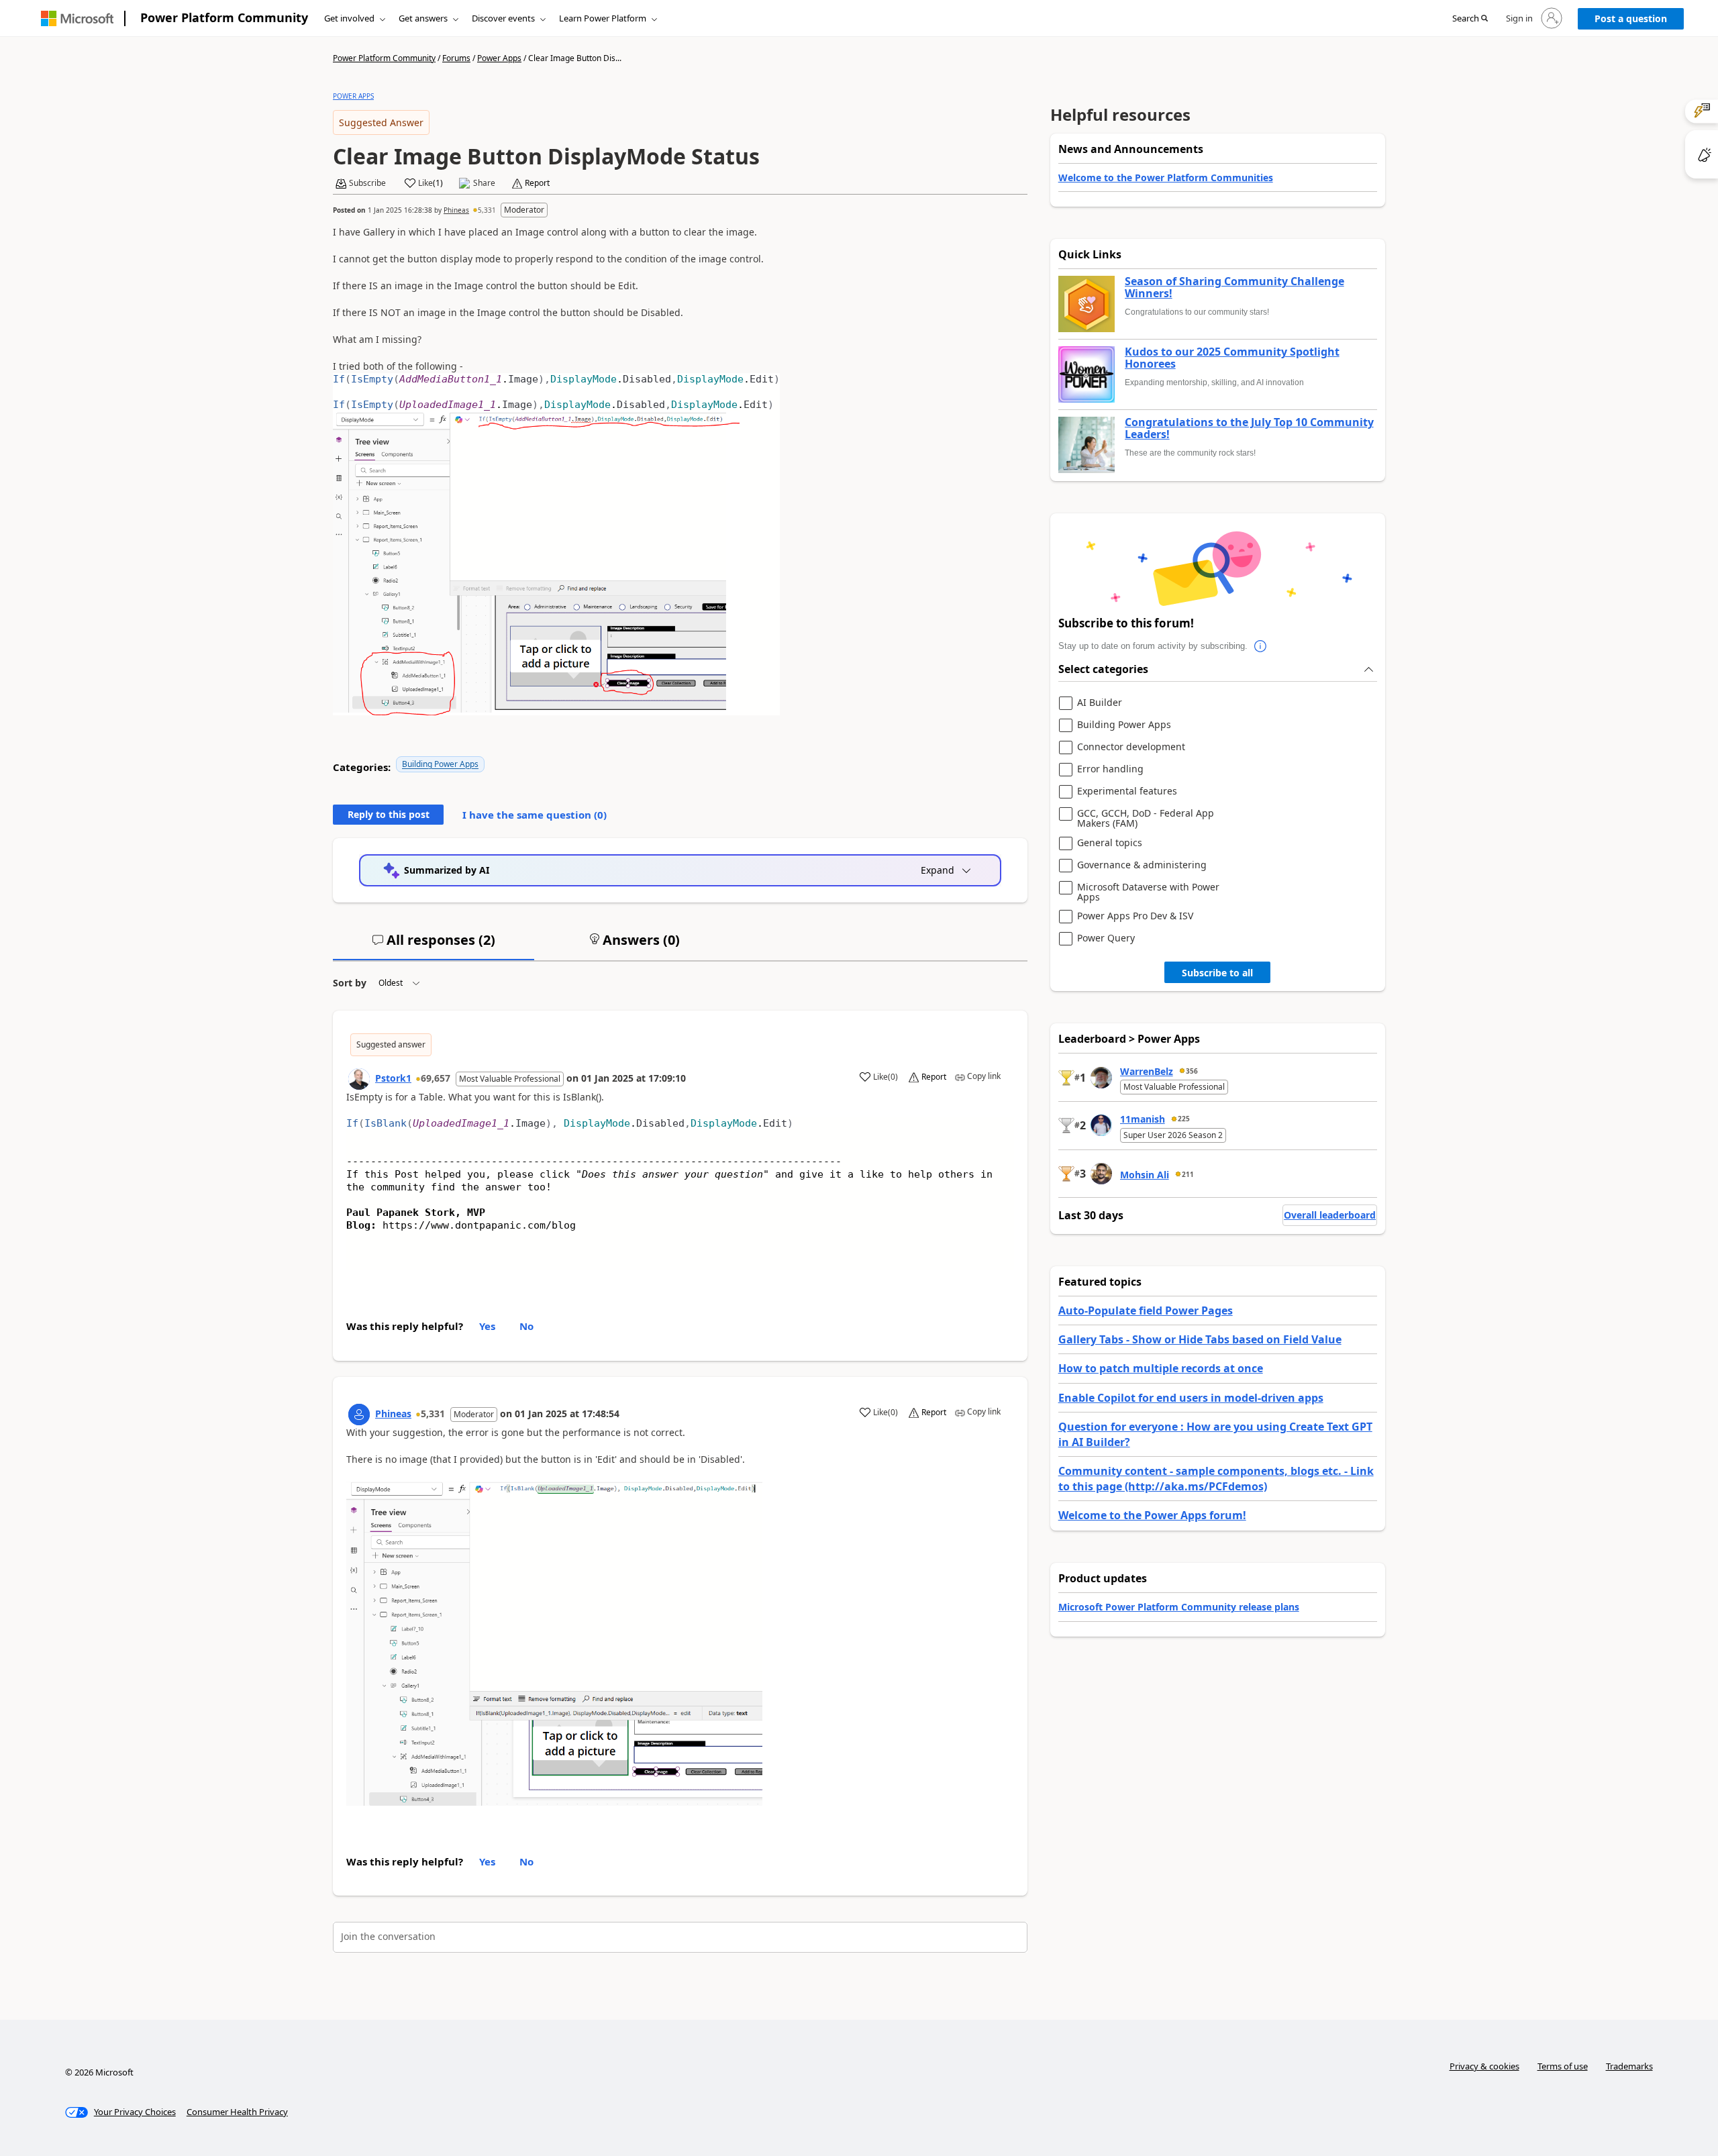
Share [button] (484, 183)
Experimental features (1127, 791)
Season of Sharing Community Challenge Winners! (1234, 288)
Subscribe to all (1217, 973)
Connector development (1131, 747)
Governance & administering (1142, 865)
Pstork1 (393, 1078)
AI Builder (1100, 703)
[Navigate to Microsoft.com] (77, 18)
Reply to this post (389, 814)
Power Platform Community (224, 17)
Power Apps (499, 58)
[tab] (434, 945)
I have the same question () (535, 815)
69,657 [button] (436, 1078)
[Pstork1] (359, 1079)
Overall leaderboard (1330, 1215)
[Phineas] (359, 1415)
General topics (1110, 843)
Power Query (1106, 938)
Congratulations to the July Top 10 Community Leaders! (1249, 428)
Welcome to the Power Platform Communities (1166, 177)
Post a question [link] (1631, 18)
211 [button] (1188, 1174)
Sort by (350, 983)
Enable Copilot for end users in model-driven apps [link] (1191, 1398)
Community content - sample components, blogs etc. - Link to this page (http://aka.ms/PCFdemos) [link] (1216, 1478)
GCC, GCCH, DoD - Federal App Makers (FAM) (1146, 818)
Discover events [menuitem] (503, 18)
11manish (1143, 1119)
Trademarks (1629, 2066)
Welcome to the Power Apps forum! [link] (1152, 1515)
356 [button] (1192, 1071)
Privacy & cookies (1484, 2066)
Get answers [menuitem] (423, 18)
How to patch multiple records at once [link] (1161, 1368)
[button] (1470, 19)
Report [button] (537, 183)
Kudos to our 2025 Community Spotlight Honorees (1232, 358)
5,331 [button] (487, 210)
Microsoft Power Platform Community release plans (1179, 1607)
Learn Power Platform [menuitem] (603, 18)
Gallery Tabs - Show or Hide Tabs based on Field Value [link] (1200, 1339)
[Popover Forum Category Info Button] (1261, 646)
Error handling (1110, 769)
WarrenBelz (1147, 1071)
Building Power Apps (440, 764)
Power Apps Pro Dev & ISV (1135, 916)
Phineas (456, 210)
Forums (456, 58)
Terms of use (1563, 2066)
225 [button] (1184, 1119)
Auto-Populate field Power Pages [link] (1146, 1311)
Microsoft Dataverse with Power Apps (1148, 892)
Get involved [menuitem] (349, 18)
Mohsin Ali (1145, 1175)
